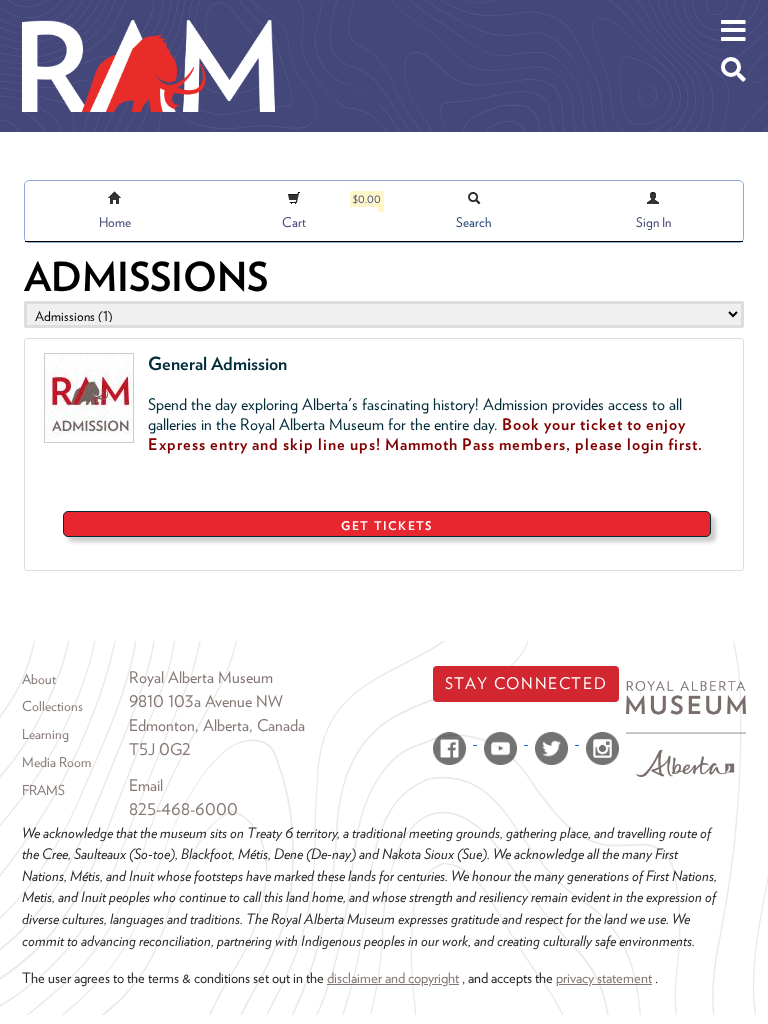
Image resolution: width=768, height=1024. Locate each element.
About (39, 679)
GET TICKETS (386, 525)
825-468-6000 (183, 809)
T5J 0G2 (160, 749)
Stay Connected (526, 683)
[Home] (148, 15)
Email (146, 785)
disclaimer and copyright (393, 977)
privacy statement (604, 977)
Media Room (56, 762)
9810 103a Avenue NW (206, 701)
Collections (52, 706)
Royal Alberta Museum (201, 677)
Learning (45, 734)
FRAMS (43, 790)
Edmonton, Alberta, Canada (217, 725)
